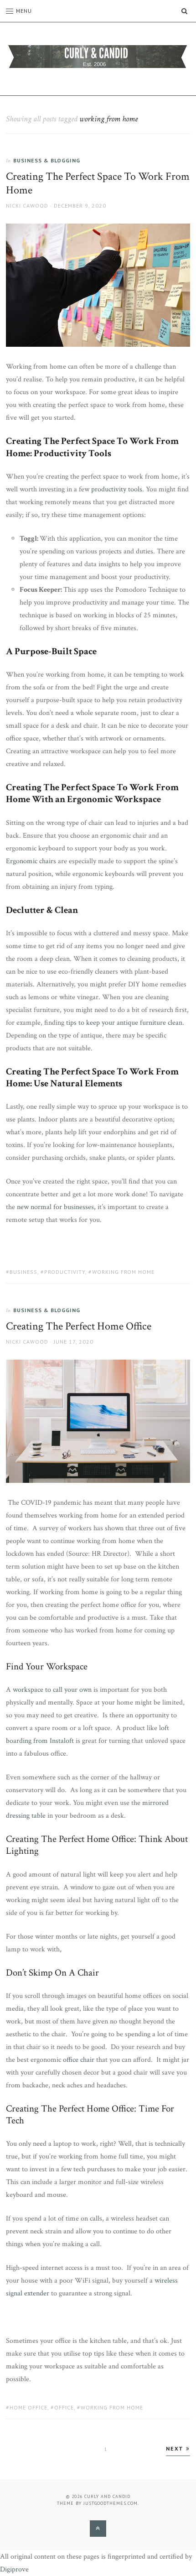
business (23, 1272)
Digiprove (14, 2569)
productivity (65, 1272)
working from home (123, 1272)
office (64, 2407)
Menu (24, 11)
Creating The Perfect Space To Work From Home (98, 183)
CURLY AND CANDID (107, 2496)
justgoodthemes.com (111, 2503)
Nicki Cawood (27, 206)
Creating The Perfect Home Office (79, 1326)
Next (176, 2448)
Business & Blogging (47, 160)
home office (28, 2407)
